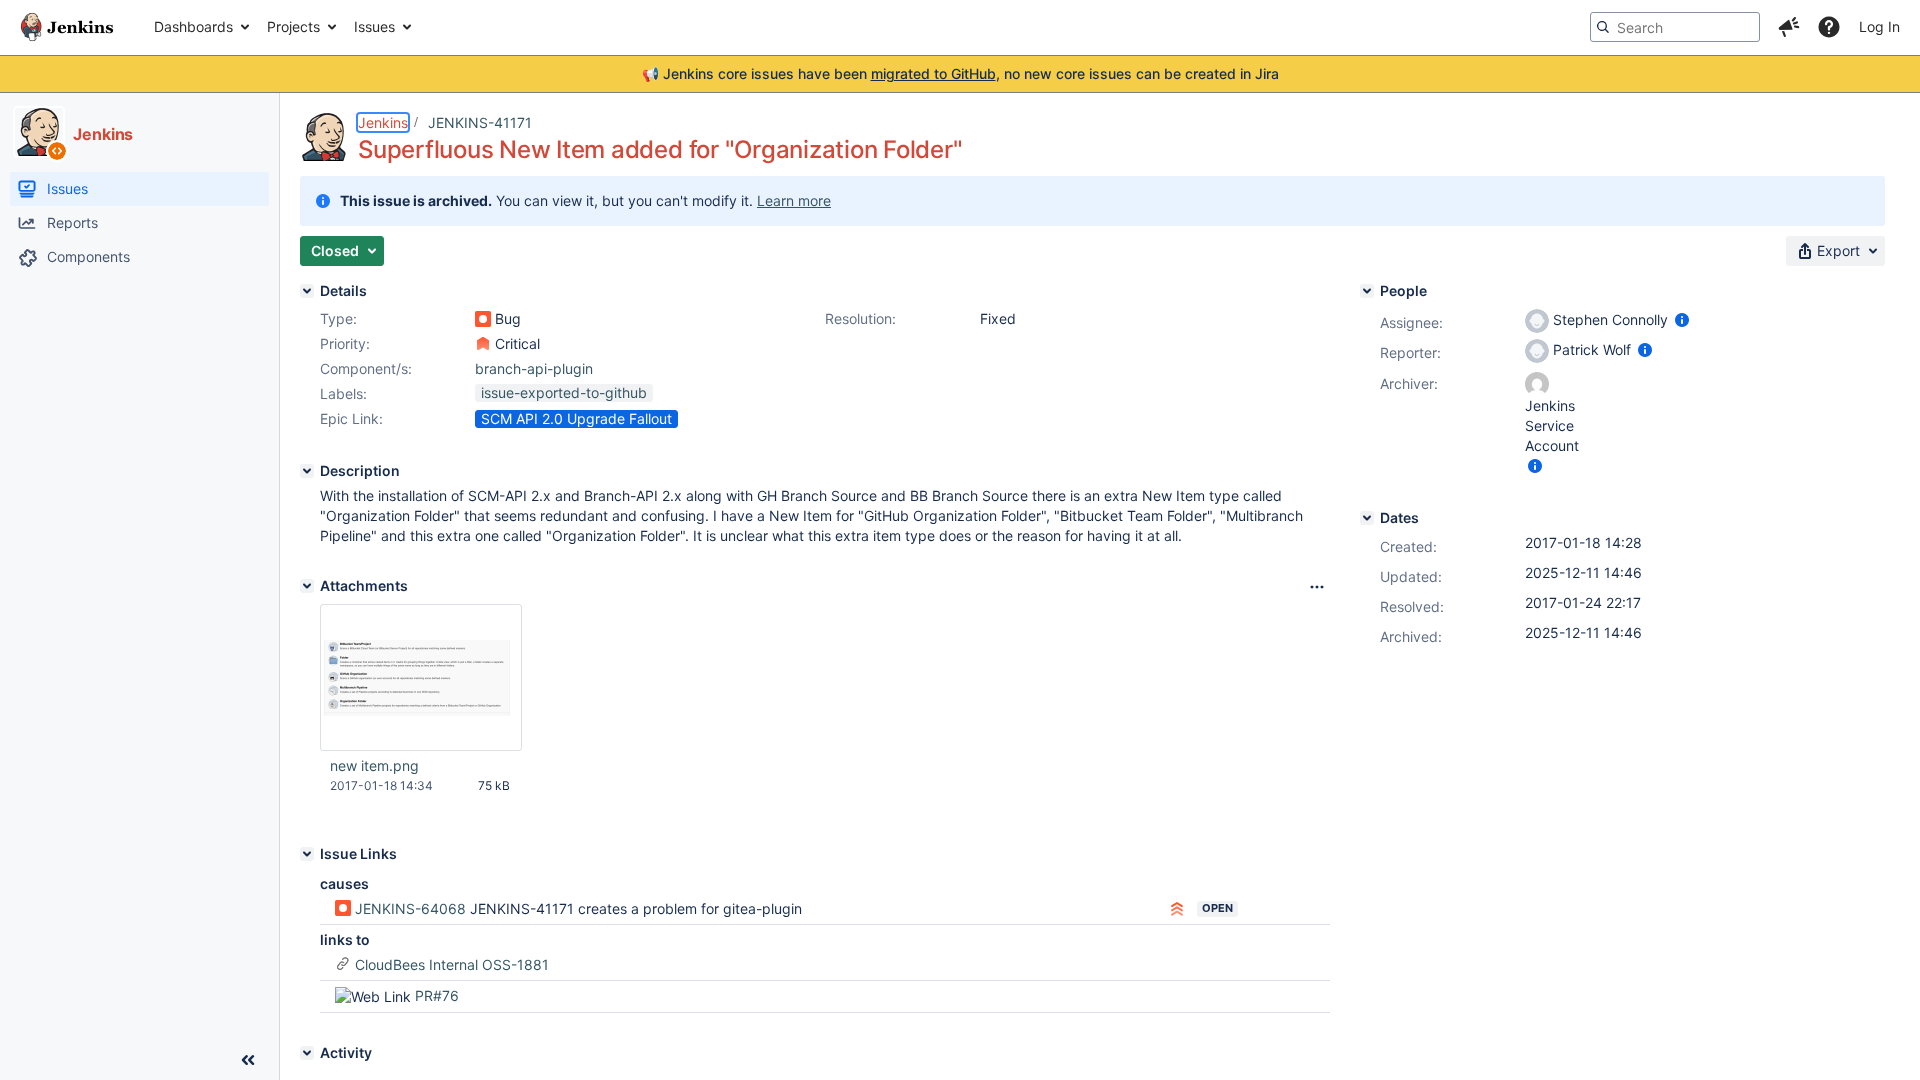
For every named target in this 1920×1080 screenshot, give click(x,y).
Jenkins (383, 122)
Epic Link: (351, 418)
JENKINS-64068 (410, 908)
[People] (1367, 291)
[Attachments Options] (1317, 587)
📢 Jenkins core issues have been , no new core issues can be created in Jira (960, 73)
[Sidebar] (248, 1060)
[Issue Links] (307, 854)
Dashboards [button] (193, 26)
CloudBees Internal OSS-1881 (452, 964)
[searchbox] (1675, 27)
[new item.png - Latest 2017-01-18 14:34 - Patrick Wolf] (421, 677)
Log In (1879, 26)
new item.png (374, 765)
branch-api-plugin (534, 368)
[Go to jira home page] (67, 27)
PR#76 (437, 995)
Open (1217, 908)
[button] (1789, 27)
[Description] (307, 471)
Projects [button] (293, 26)
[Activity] (307, 1053)
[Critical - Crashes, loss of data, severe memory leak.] (483, 344)
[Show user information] (1682, 319)
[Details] (307, 291)
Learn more (794, 200)
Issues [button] (374, 26)
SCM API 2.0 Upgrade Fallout (576, 418)
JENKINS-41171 (480, 122)
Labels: (343, 393)
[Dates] (1367, 518)
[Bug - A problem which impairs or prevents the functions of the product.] (483, 319)
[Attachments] (307, 586)
